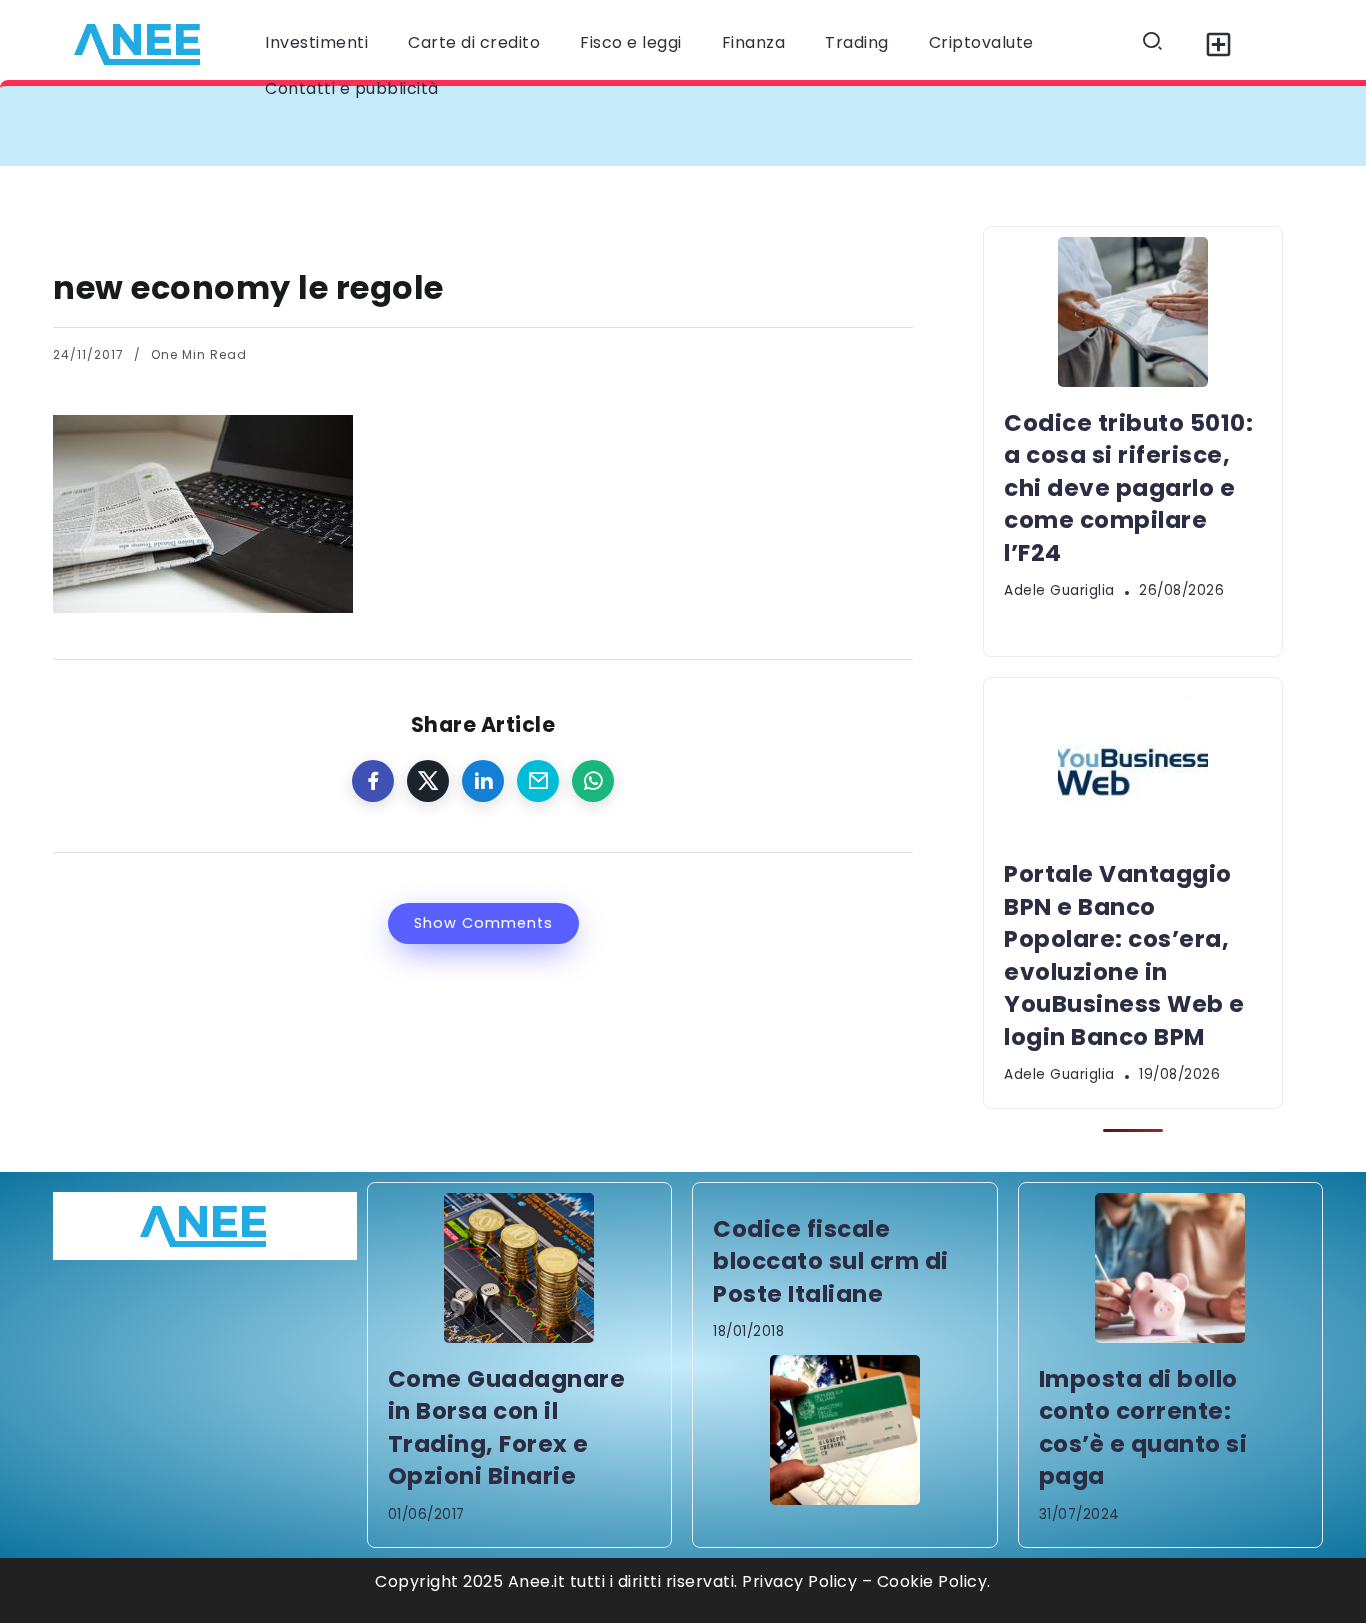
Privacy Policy (799, 1581)
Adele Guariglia (1059, 590)
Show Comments (483, 923)
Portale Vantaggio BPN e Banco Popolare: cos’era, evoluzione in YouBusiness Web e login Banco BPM (1124, 955)
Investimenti (316, 42)
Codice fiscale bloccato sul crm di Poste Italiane (831, 1261)
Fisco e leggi (631, 42)
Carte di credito (474, 42)
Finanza (754, 42)
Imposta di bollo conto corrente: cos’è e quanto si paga (1143, 1427)
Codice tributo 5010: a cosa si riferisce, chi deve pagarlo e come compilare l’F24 (435, 125)
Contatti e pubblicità (352, 88)
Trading (857, 42)
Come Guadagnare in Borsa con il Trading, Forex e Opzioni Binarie (507, 1427)
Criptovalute (981, 42)
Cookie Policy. (934, 1581)
